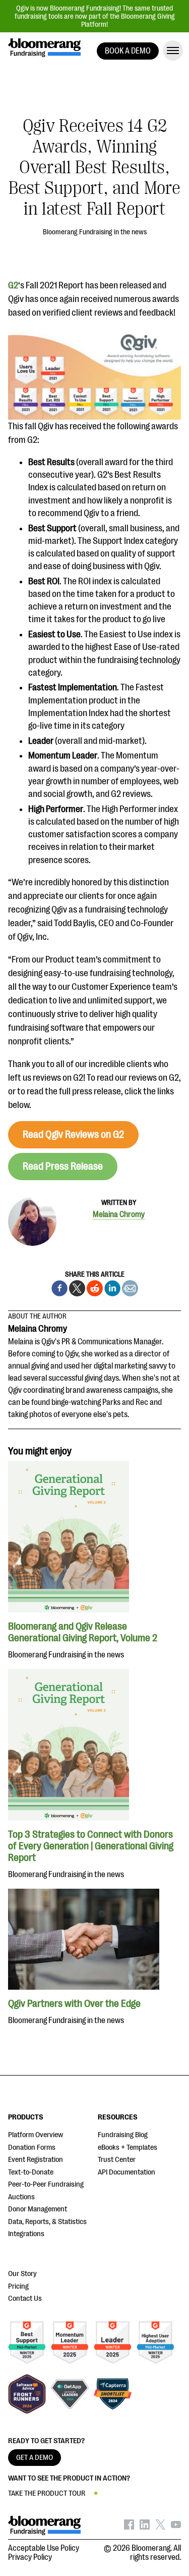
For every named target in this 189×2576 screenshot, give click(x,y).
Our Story (22, 2274)
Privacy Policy (30, 2557)
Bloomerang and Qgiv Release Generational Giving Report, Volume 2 (83, 1632)
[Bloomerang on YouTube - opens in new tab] (176, 2527)
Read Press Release (63, 1166)
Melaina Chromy (119, 1215)
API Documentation (127, 2172)
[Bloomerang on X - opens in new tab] (160, 2527)
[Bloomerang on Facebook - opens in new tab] (129, 2527)
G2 (13, 285)
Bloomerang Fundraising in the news (95, 232)
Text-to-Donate (31, 2172)
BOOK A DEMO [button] (128, 51)
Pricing (18, 2286)
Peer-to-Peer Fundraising (46, 2184)
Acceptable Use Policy (44, 2548)
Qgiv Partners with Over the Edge (74, 2004)
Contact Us (25, 2299)
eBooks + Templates (128, 2148)
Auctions (21, 2197)
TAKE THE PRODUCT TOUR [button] (47, 2493)
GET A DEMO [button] (35, 2458)
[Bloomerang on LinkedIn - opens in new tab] (145, 2527)
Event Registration (36, 2160)
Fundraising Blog (123, 2135)
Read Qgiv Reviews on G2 (73, 1134)
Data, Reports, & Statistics (47, 2222)
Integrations (26, 2234)
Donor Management (38, 2209)
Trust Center (117, 2160)
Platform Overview (36, 2135)
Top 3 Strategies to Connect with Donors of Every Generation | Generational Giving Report (91, 1846)
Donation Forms (32, 2148)
